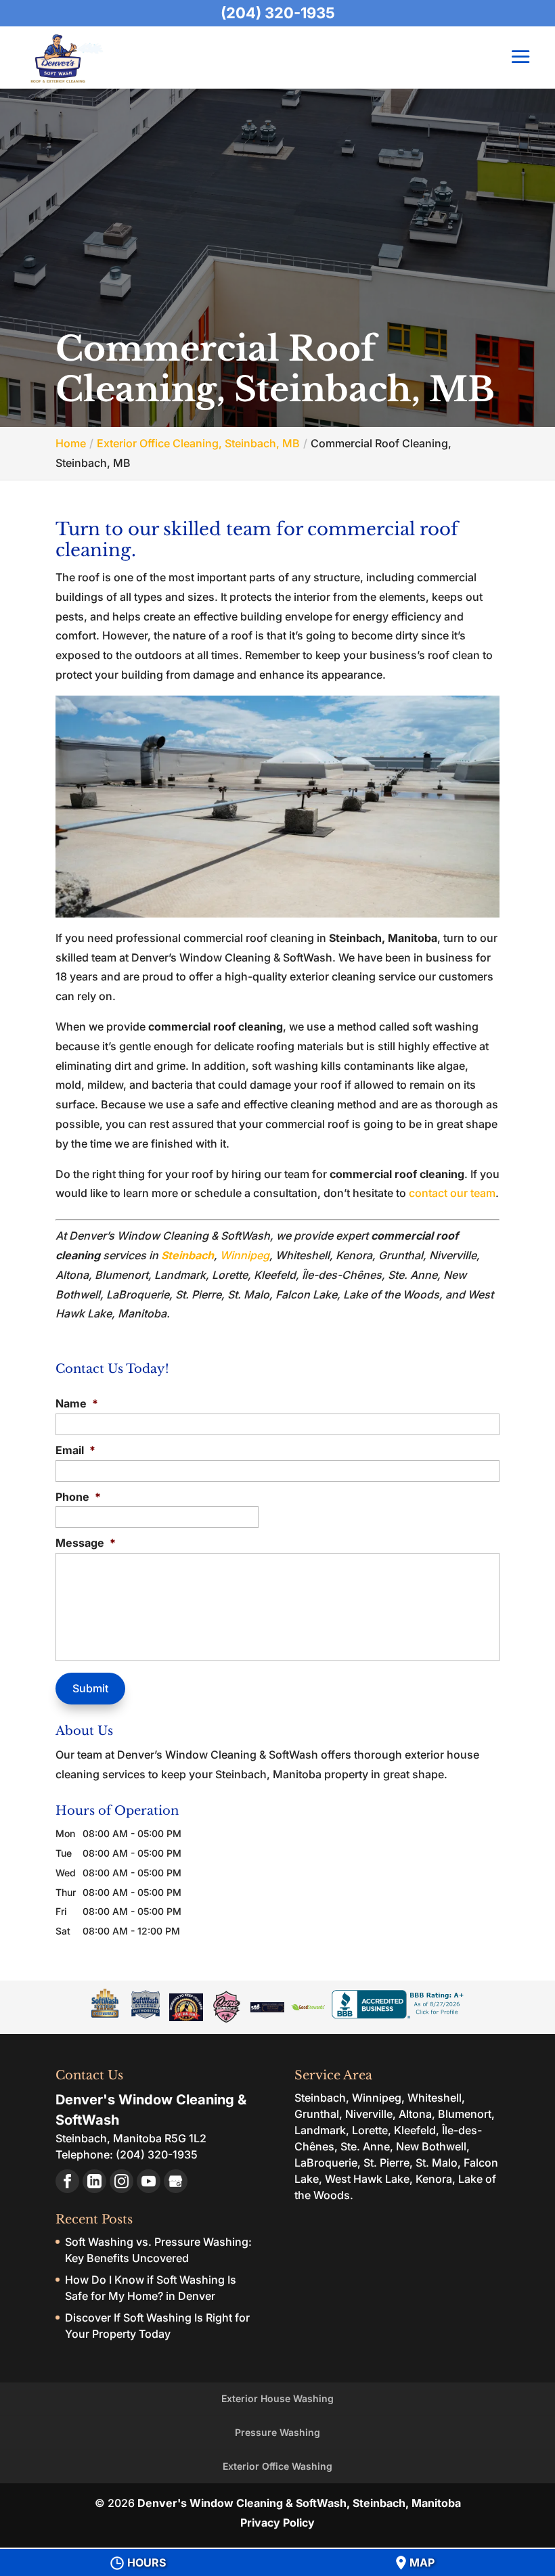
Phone (78, 1497)
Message (86, 1543)
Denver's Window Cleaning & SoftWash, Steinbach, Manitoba (299, 2503)
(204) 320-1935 (278, 13)
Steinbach (187, 1255)
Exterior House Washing (277, 2398)
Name (77, 1403)
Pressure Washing (277, 2432)
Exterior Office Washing (277, 2466)
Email (75, 1450)
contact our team (452, 1193)
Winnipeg (245, 1255)
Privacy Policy (277, 2523)
